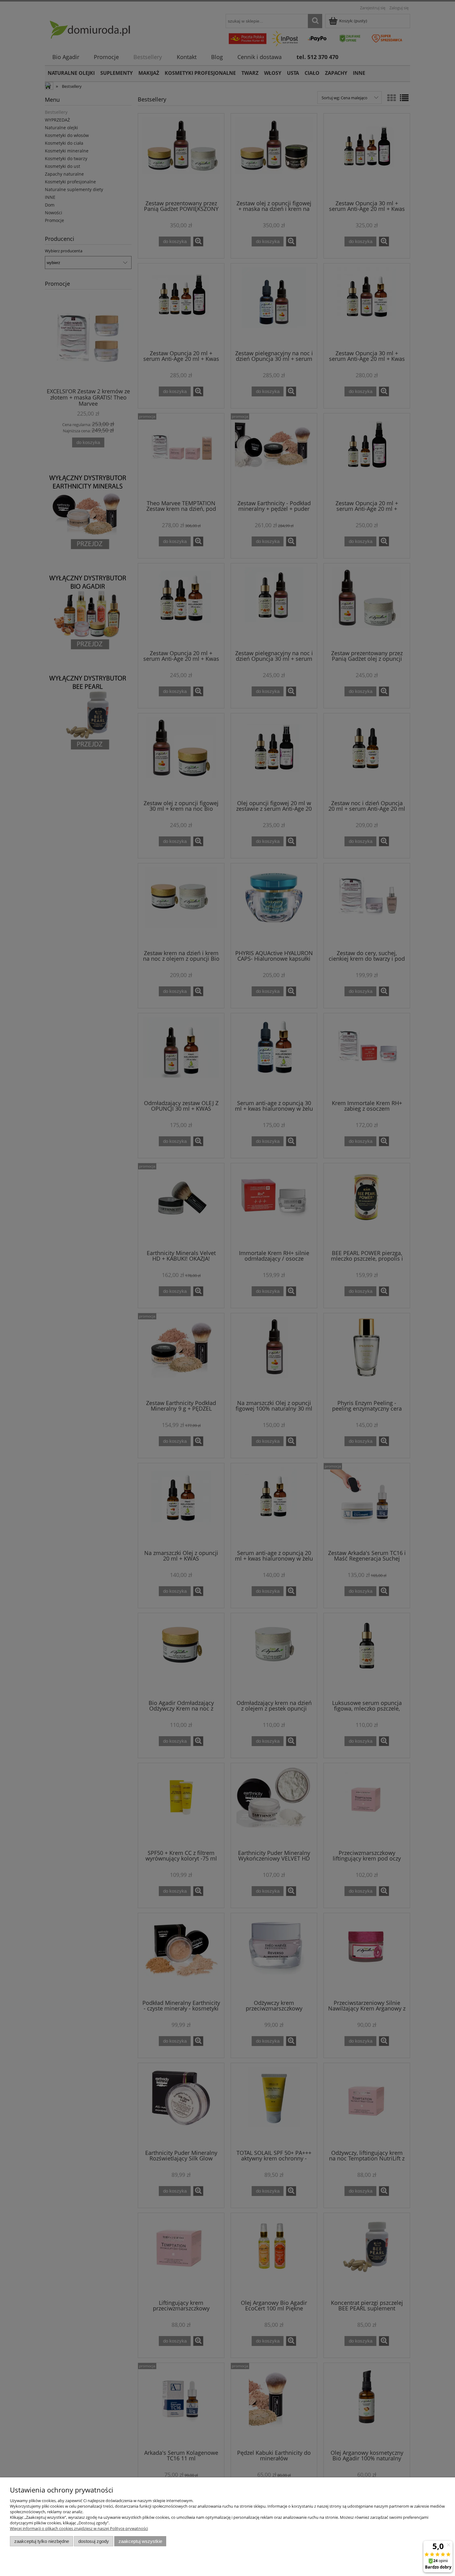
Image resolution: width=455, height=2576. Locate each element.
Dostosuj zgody (94, 2541)
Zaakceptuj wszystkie (140, 2541)
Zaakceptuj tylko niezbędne (42, 2541)
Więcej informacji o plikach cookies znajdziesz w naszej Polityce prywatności (79, 2528)
